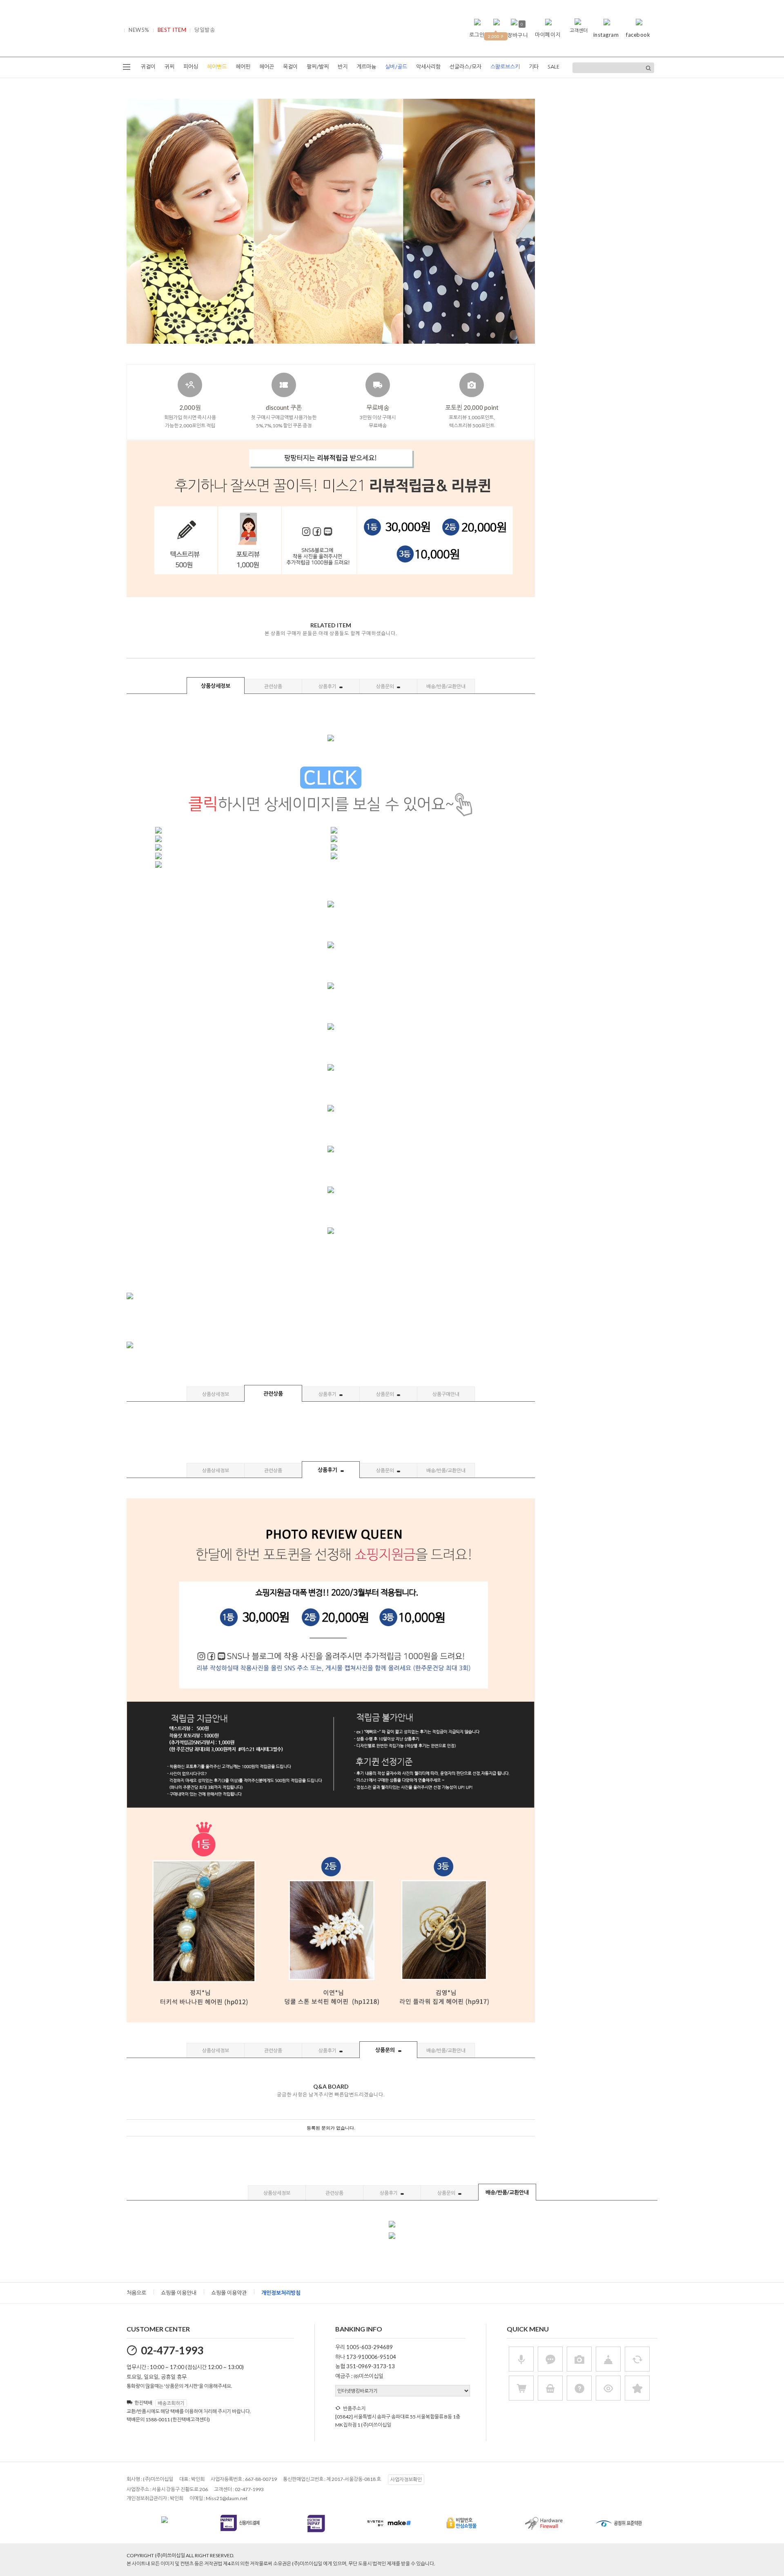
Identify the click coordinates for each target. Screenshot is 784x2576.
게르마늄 (366, 67)
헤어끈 (267, 67)
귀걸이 (148, 67)
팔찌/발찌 (318, 67)
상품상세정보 (216, 686)
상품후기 (328, 686)
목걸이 (290, 67)
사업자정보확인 (406, 2479)
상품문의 (385, 686)
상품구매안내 (446, 1394)
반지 (343, 67)
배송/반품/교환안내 (446, 686)
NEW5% (139, 30)
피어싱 (191, 67)
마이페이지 (548, 35)
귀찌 (169, 67)
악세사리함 (428, 67)
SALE (553, 67)
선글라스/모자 (465, 67)
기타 (534, 67)
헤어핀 (243, 67)
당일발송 (205, 30)
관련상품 (273, 686)
